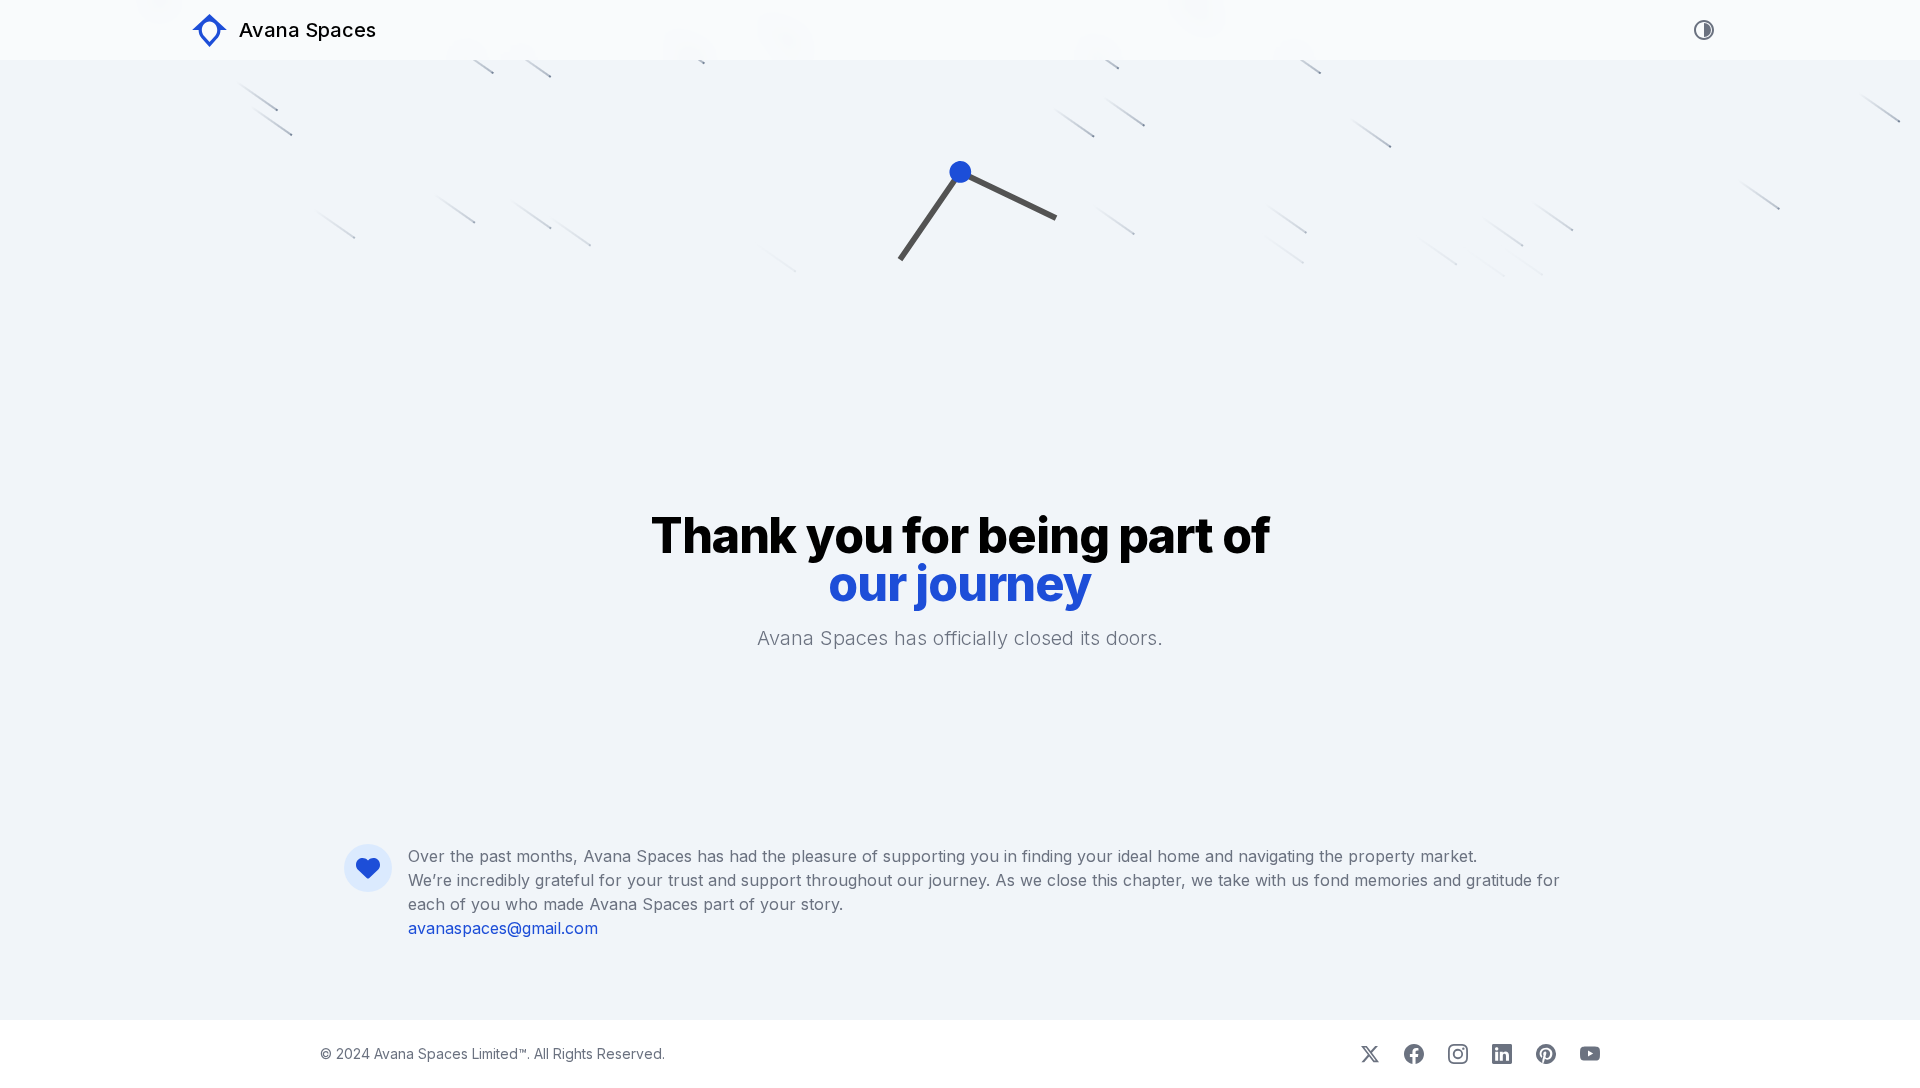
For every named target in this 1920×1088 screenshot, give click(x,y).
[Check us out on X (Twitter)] (1370, 1054)
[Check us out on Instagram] (1458, 1054)
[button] (960, 320)
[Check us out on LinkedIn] (1502, 1054)
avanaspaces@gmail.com (503, 928)
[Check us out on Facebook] (1414, 1054)
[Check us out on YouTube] (1590, 1054)
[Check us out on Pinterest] (1546, 1054)
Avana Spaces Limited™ (448, 1053)
